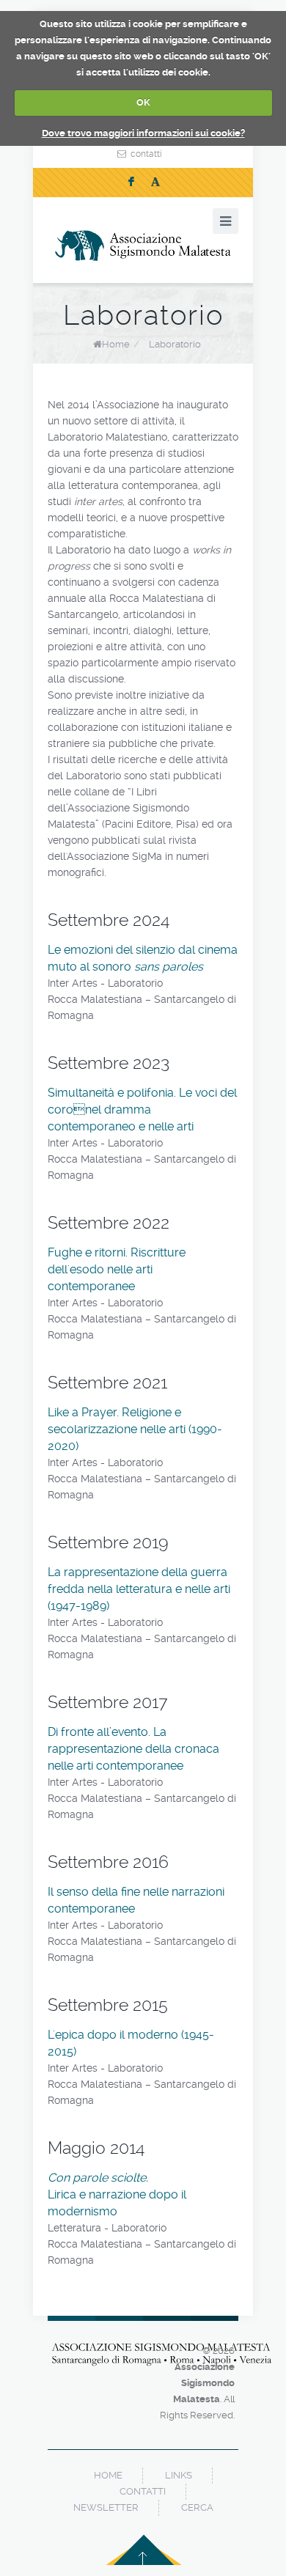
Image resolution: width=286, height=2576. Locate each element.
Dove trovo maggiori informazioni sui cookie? (143, 133)
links (179, 2475)
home (108, 2475)
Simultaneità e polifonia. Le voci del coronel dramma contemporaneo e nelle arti (142, 1109)
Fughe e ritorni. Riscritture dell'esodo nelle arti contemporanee (117, 1269)
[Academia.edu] (155, 183)
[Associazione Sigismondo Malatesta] (143, 246)
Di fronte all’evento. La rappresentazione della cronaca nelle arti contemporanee (133, 1749)
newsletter (106, 2507)
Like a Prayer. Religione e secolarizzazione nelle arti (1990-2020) (135, 1429)
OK (143, 102)
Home (116, 344)
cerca (197, 2507)
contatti (146, 154)
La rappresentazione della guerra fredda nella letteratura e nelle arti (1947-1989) (139, 1589)
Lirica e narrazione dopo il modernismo (117, 2194)
